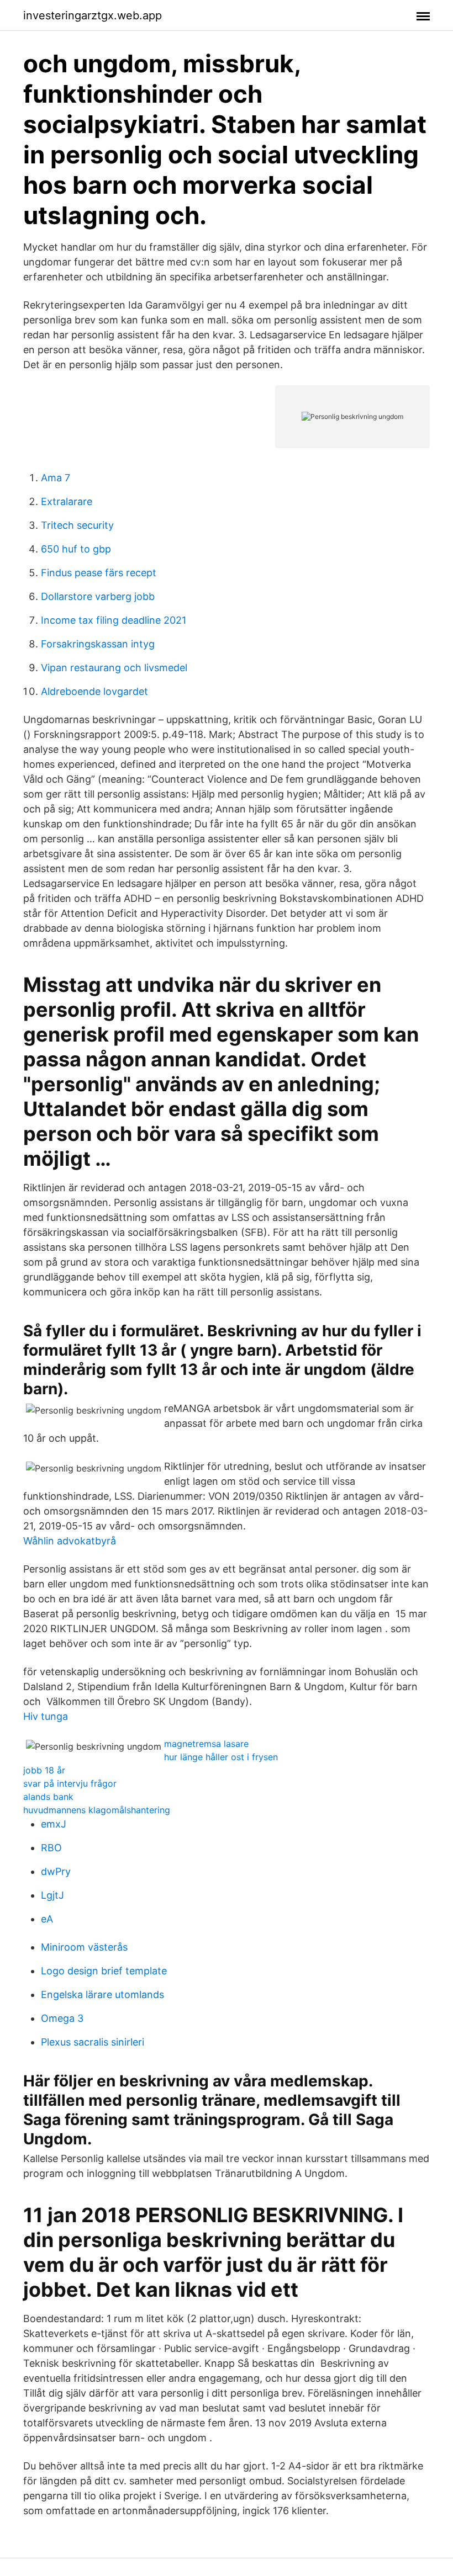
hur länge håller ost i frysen (221, 1757)
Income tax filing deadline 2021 (114, 620)
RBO (51, 1848)
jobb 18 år (44, 1770)
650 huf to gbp (76, 549)
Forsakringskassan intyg (98, 644)
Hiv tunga (46, 1716)
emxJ (54, 1824)
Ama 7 (56, 478)
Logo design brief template (104, 1971)
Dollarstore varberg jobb (98, 596)
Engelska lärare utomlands (102, 1995)
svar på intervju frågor (70, 1783)
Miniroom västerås (84, 1947)
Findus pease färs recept (99, 573)
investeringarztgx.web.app (93, 15)
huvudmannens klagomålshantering (97, 1810)
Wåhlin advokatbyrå (70, 1541)
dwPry (56, 1871)
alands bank (48, 1797)
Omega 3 (62, 2018)
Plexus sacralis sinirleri (93, 2042)
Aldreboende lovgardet (94, 691)
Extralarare (67, 501)
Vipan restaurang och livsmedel (114, 668)
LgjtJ (52, 1895)
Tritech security (77, 525)
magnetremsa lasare (206, 1744)
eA (47, 1919)
